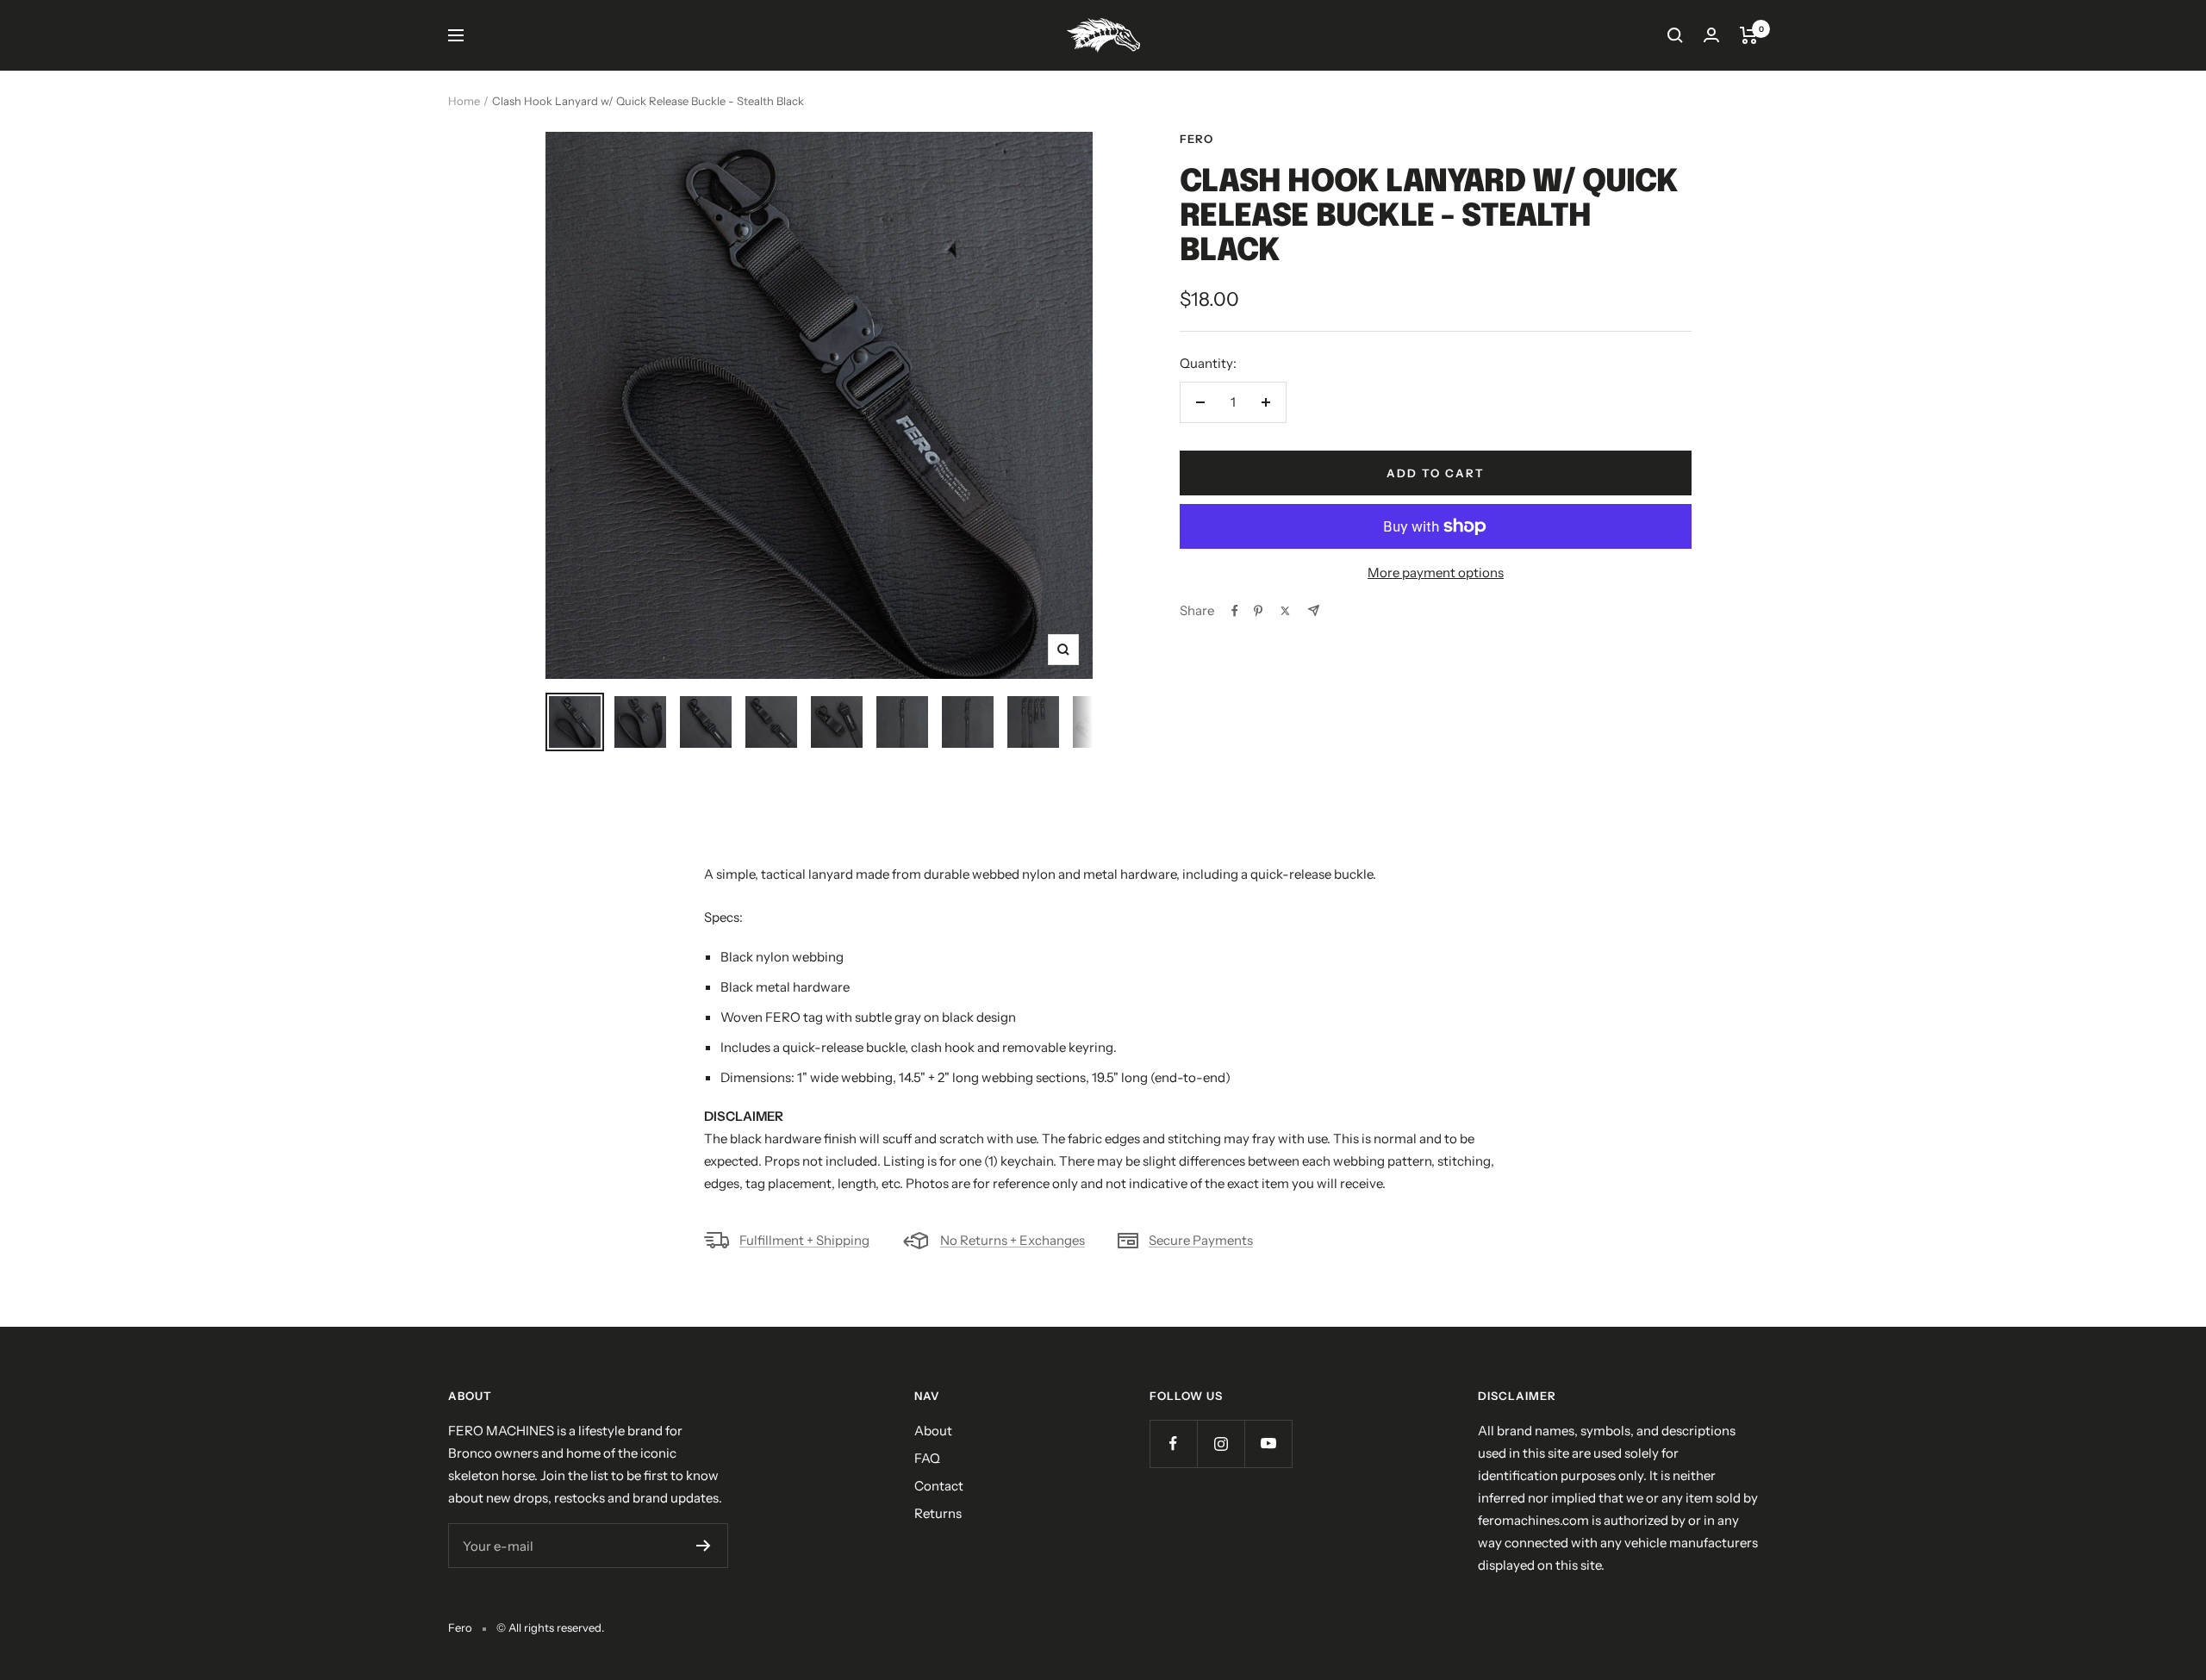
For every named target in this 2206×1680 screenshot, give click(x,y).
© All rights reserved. (550, 1627)
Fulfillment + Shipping (804, 1240)
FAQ (927, 1458)
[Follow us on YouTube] (1268, 1444)
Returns (938, 1513)
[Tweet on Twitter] (1285, 611)
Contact (939, 1486)
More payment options (1436, 572)
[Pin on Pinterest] (1258, 611)
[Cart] (1749, 35)
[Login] (1711, 35)
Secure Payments (1201, 1240)
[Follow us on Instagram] (1221, 1444)
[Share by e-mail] (1314, 610)
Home (464, 101)
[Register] (704, 1546)
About (933, 1431)
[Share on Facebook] (1235, 611)
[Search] (1675, 35)
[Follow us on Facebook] (1173, 1444)
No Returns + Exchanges (1013, 1240)
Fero (1196, 139)
